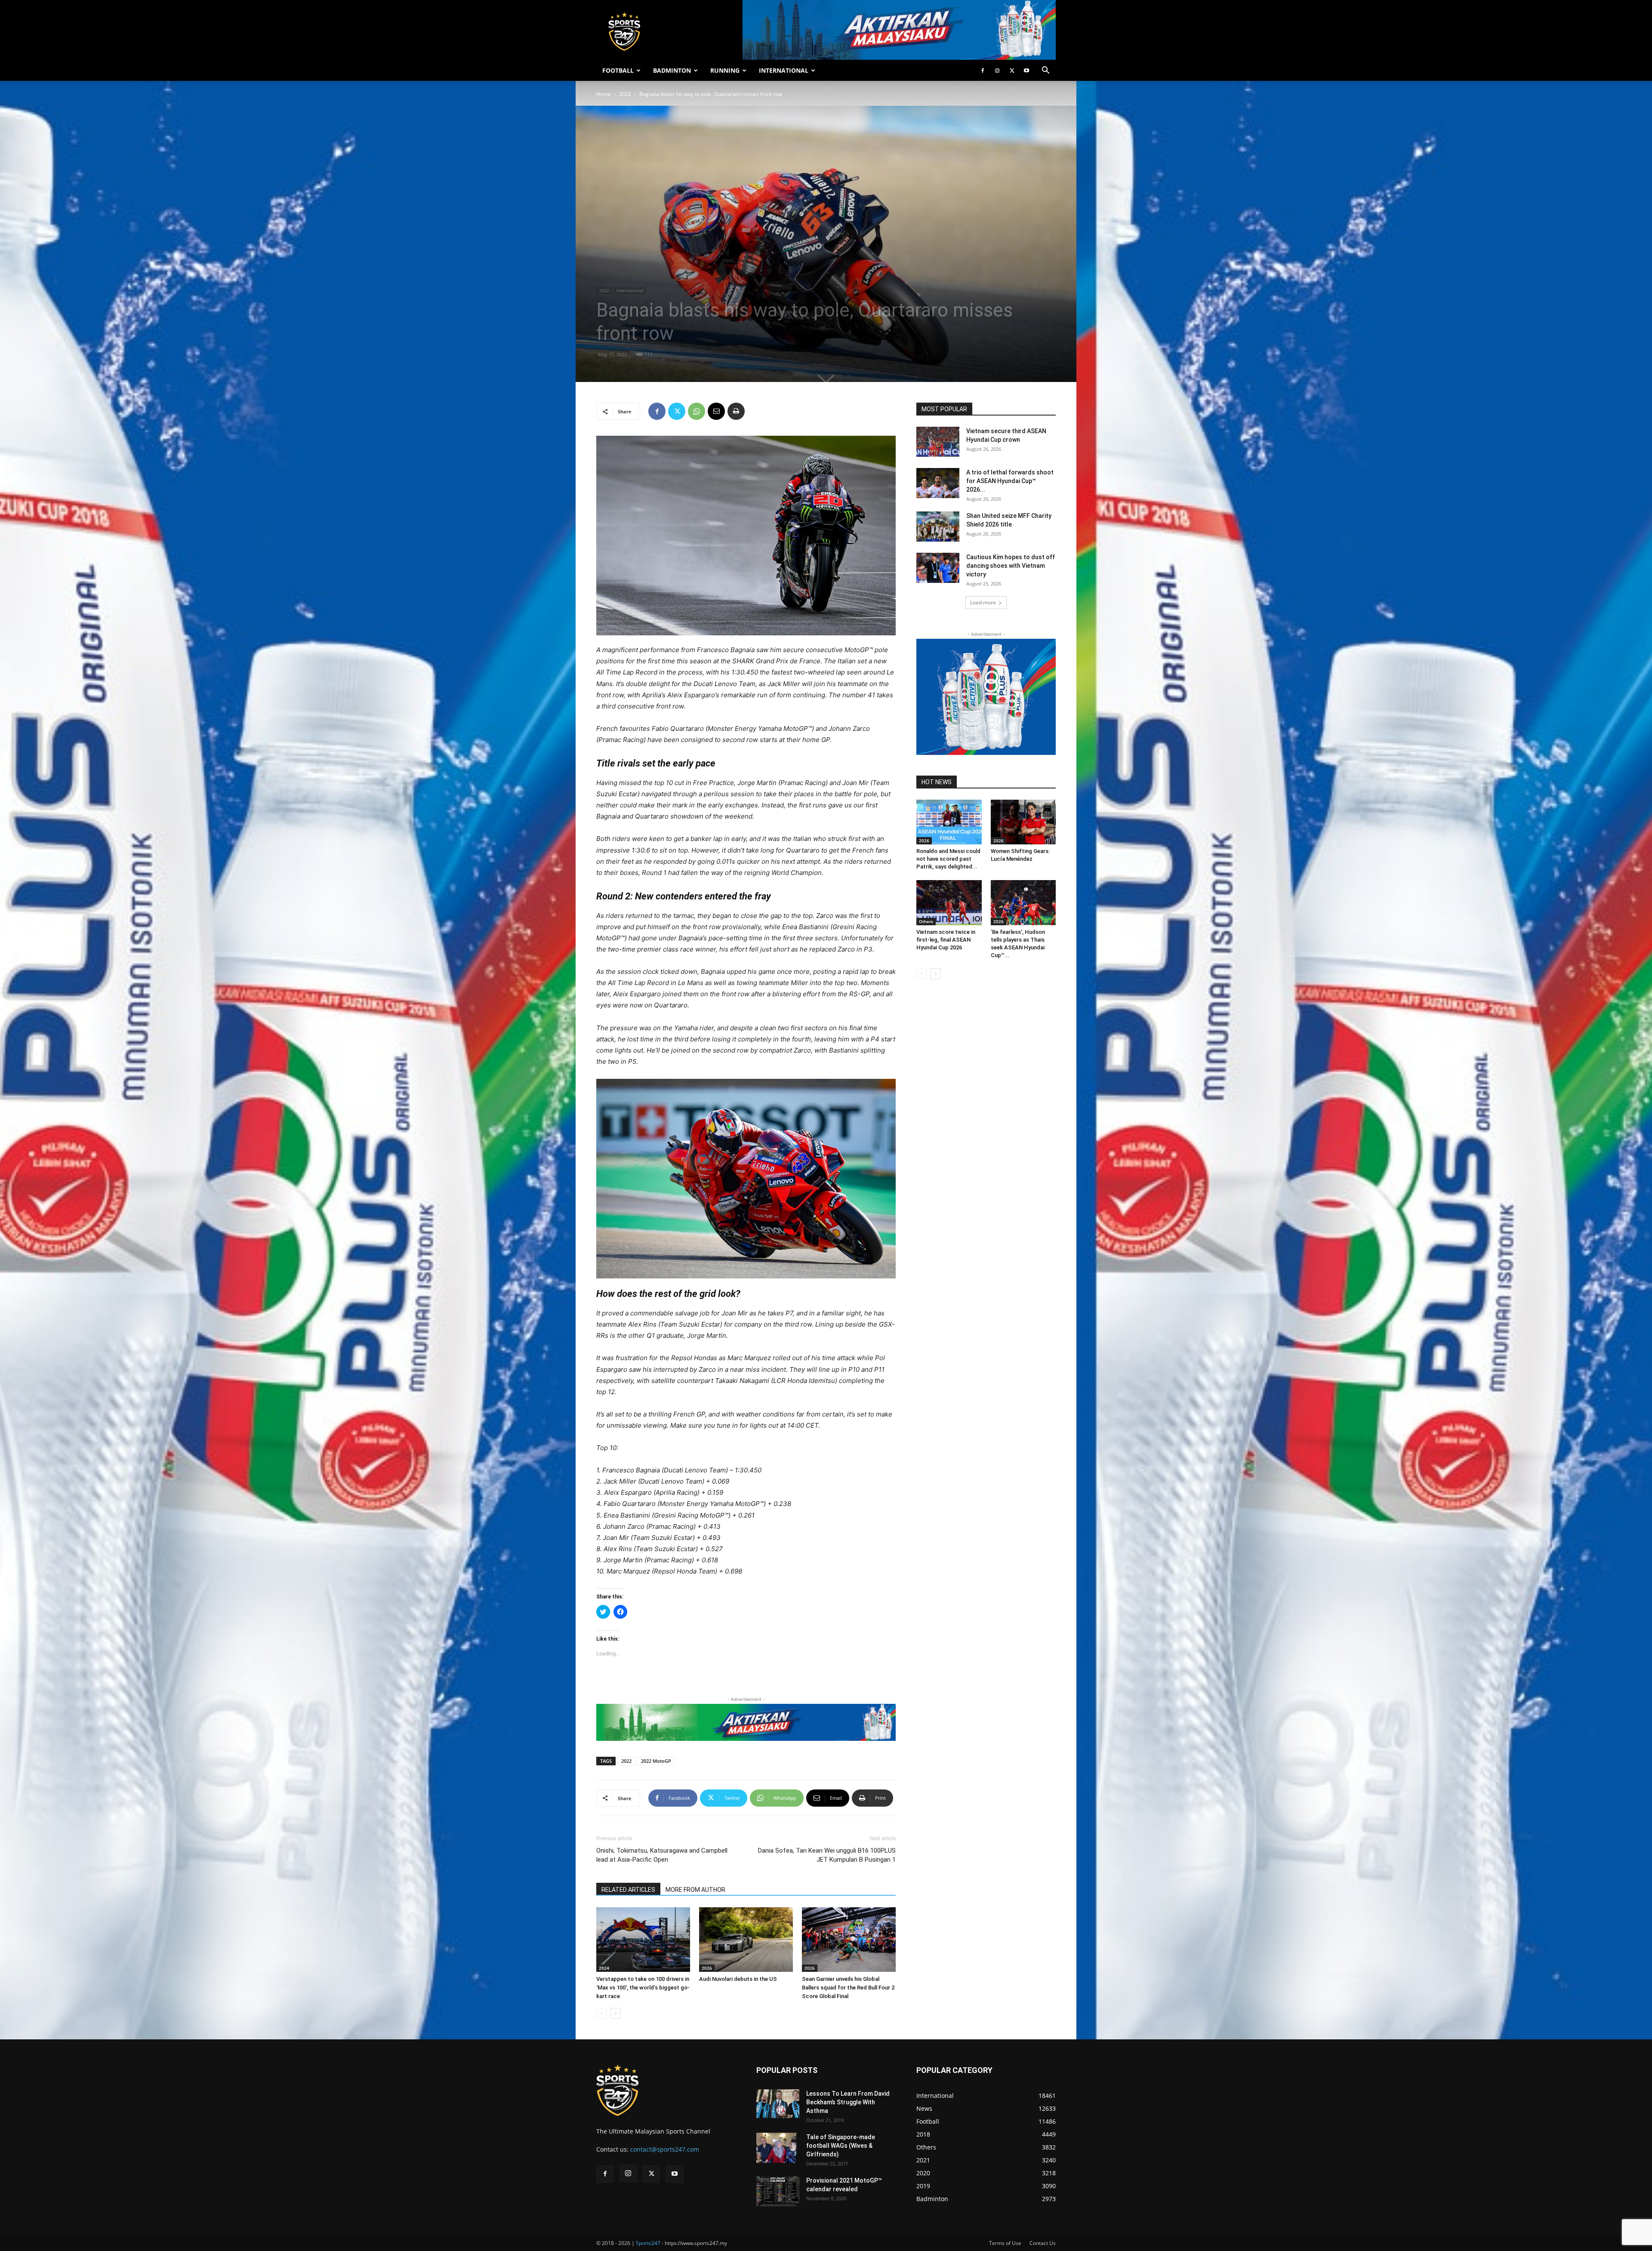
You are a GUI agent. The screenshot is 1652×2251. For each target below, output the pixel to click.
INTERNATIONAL (784, 70)
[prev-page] (602, 2013)
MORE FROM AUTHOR (695, 1890)
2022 (625, 94)
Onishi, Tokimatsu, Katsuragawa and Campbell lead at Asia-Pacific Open (662, 1855)
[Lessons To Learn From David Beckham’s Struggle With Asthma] (778, 2104)
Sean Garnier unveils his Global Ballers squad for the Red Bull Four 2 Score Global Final (848, 1988)
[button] (1045, 71)
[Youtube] (1026, 71)
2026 (707, 1968)
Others (926, 921)
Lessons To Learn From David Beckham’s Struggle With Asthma (848, 2102)
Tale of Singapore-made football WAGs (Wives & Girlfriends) (841, 2146)
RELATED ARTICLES (628, 1890)
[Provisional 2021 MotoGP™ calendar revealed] (778, 2191)
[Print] (736, 411)
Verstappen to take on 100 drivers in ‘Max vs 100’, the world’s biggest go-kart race (643, 1988)
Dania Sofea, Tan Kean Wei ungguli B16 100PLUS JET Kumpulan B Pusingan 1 (827, 1855)
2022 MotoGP (656, 1761)
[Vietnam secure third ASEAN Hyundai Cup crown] (938, 442)
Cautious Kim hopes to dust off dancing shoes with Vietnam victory (1011, 566)
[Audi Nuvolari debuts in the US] (746, 1940)
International (630, 290)
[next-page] (615, 2013)
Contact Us (1043, 2243)
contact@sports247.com (665, 2149)
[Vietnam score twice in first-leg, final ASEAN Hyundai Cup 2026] (949, 902)
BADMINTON (672, 70)
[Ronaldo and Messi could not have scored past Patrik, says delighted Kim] (949, 822)
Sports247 (648, 2243)
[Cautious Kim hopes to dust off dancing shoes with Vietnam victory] (938, 568)
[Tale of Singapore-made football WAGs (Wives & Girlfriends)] (776, 2148)
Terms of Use (1005, 2243)
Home (604, 94)
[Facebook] (983, 71)
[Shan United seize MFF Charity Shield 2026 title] (938, 527)
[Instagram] (997, 71)
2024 (604, 1968)
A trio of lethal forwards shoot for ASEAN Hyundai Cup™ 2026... (1010, 481)
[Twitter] (1012, 71)
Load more (983, 602)
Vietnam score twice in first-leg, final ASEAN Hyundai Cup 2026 (946, 940)
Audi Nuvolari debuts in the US (738, 1979)
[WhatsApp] (697, 411)
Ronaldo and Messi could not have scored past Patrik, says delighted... (948, 859)
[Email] (716, 411)
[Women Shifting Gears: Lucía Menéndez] (1023, 822)
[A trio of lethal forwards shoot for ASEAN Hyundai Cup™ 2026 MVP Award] (938, 483)
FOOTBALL (618, 70)
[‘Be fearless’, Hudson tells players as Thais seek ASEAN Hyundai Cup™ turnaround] (1023, 902)
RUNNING (725, 70)
